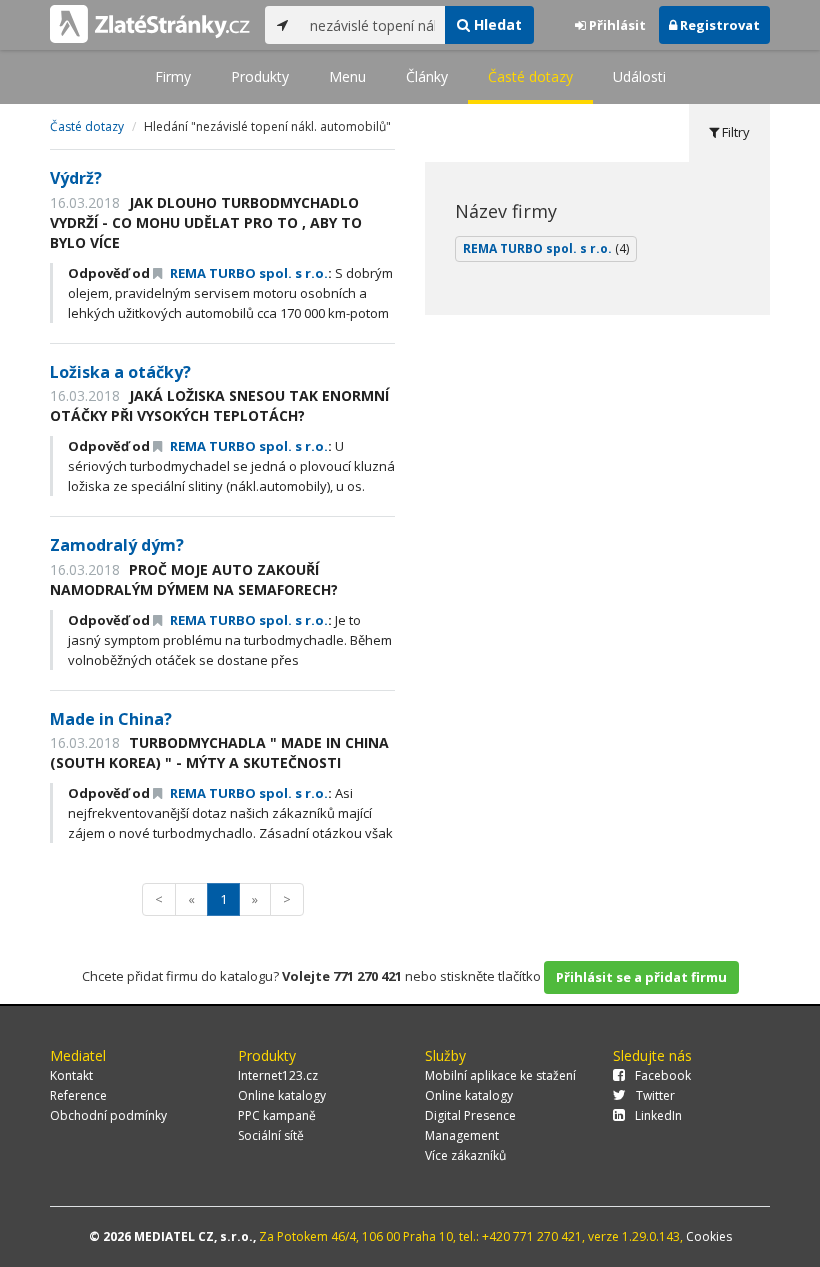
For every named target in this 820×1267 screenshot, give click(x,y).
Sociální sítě (271, 1135)
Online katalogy (282, 1095)
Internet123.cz (278, 1075)
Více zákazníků (465, 1155)
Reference (78, 1095)
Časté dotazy (530, 76)
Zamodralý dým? (117, 545)
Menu (347, 76)
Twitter (655, 1095)
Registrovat (718, 25)
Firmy (173, 76)
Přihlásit (616, 25)
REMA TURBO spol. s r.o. (247, 273)
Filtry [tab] (734, 132)
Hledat (496, 24)
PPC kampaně (277, 1115)
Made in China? (111, 719)
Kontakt (71, 1075)
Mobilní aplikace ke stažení (500, 1075)
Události (639, 76)
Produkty (260, 76)
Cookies (709, 1236)
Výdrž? (76, 178)
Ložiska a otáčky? (120, 372)
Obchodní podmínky (108, 1115)
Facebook (663, 1075)
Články (427, 76)
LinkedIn (658, 1115)
